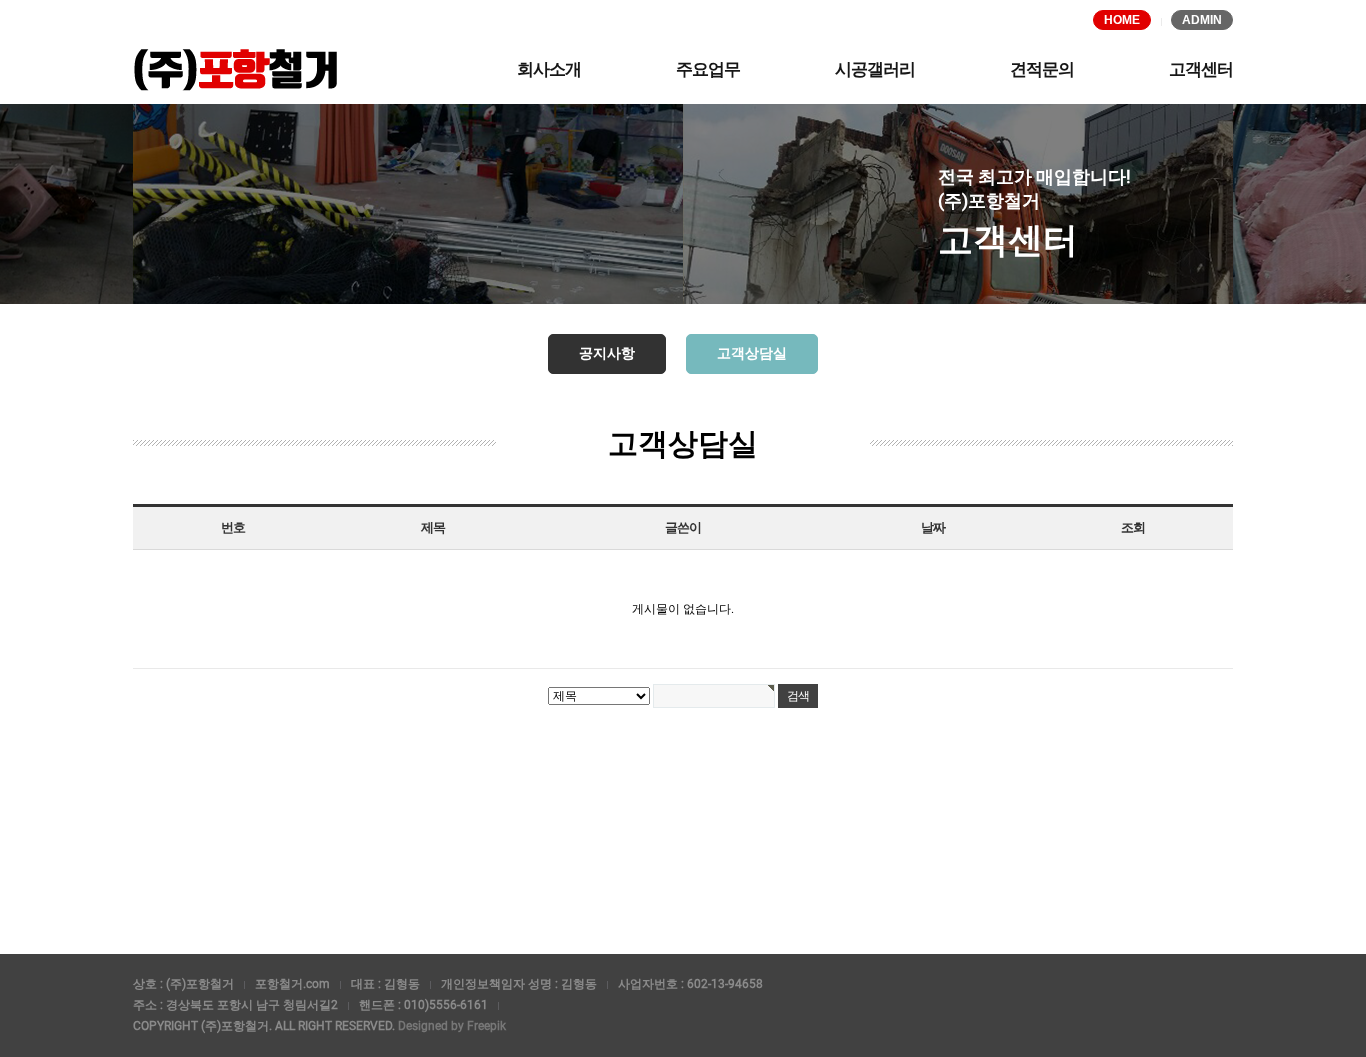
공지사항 (607, 353)
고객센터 (1201, 69)
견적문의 (1042, 69)
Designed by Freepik (452, 1026)
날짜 (932, 527)
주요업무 (708, 69)
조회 (1132, 527)
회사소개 (549, 69)
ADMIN (1202, 20)
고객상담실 (752, 353)
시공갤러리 (875, 69)
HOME (1122, 20)
